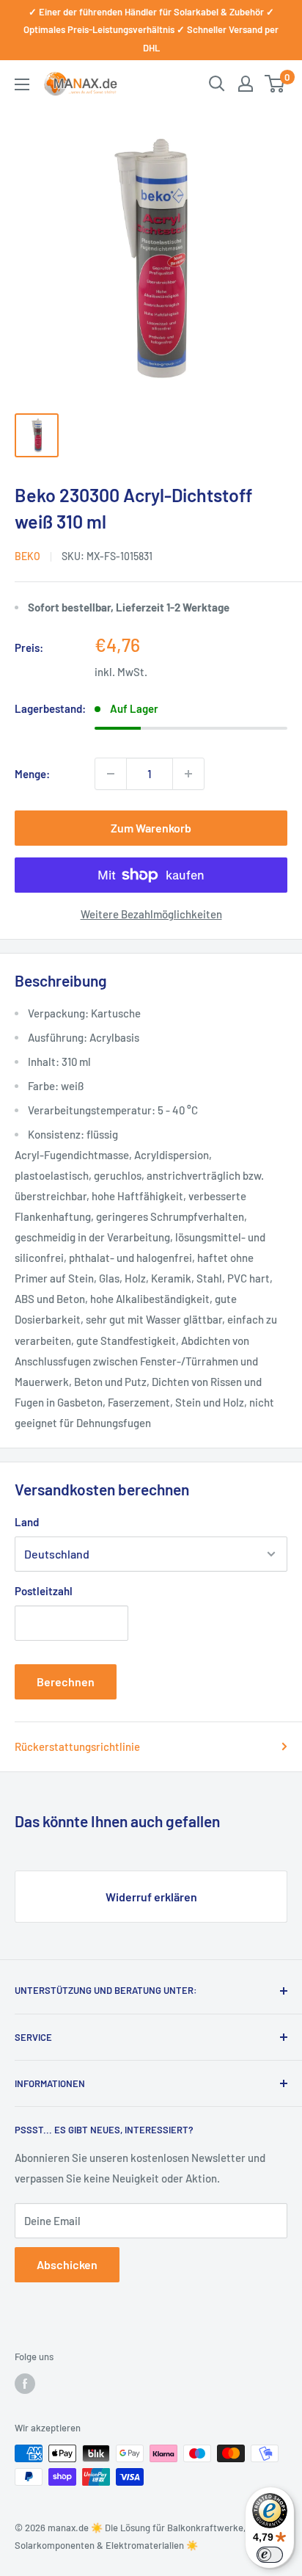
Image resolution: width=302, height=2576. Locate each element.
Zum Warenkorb (151, 828)
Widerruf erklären (151, 1897)
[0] (275, 84)
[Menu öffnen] (22, 84)
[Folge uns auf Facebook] (25, 2384)
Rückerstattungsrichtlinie (77, 1746)
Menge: (32, 774)
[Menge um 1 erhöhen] (188, 774)
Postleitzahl (44, 1591)
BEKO (27, 556)
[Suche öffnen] (217, 84)
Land (27, 1522)
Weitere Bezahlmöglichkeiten (151, 914)
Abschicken (67, 2264)
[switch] (270, 2555)
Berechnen (66, 1681)
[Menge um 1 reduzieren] (111, 774)
